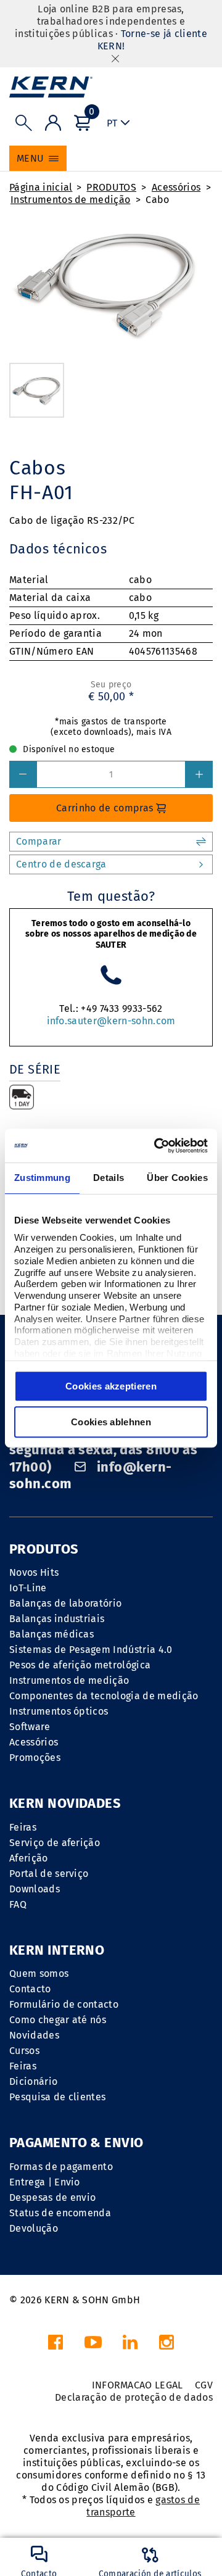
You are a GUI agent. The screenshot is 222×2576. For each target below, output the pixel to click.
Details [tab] (109, 1178)
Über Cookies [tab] (177, 1178)
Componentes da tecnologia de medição (104, 1696)
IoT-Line (28, 1588)
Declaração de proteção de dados (134, 2397)
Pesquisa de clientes (57, 2097)
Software (30, 1727)
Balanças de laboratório (65, 1603)
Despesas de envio (52, 2197)
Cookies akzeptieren (111, 1386)
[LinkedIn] (130, 2346)
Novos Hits (34, 1572)
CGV (204, 2385)
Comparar (39, 841)
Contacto (30, 1989)
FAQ (18, 1904)
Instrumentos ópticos (59, 1711)
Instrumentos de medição (70, 200)
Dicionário (33, 2081)
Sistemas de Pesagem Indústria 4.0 (91, 1650)
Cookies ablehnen (111, 1422)
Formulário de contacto (64, 2004)
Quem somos (39, 1973)
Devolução (34, 2228)
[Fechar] (115, 58)
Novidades (34, 2035)
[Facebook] (55, 2346)
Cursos (24, 2051)
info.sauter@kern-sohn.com (111, 1021)
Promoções (35, 1758)
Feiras (23, 1827)
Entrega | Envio (45, 2182)
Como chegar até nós (58, 2020)
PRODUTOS (111, 187)
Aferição (29, 1858)
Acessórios (176, 187)
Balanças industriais (57, 1619)
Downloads (35, 1889)
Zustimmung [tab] (42, 1178)
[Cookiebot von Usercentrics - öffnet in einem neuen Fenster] (157, 1146)
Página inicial (41, 187)
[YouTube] (93, 2346)
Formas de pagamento (61, 2167)
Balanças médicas (51, 1634)
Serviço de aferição (55, 1843)
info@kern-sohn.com (90, 1476)
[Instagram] (166, 2346)
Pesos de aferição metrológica (80, 1665)
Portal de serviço (49, 1874)
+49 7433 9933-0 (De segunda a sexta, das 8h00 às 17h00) (103, 1450)
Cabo (157, 200)
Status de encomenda (60, 2213)
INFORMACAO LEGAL (138, 2385)
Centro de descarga (61, 864)
